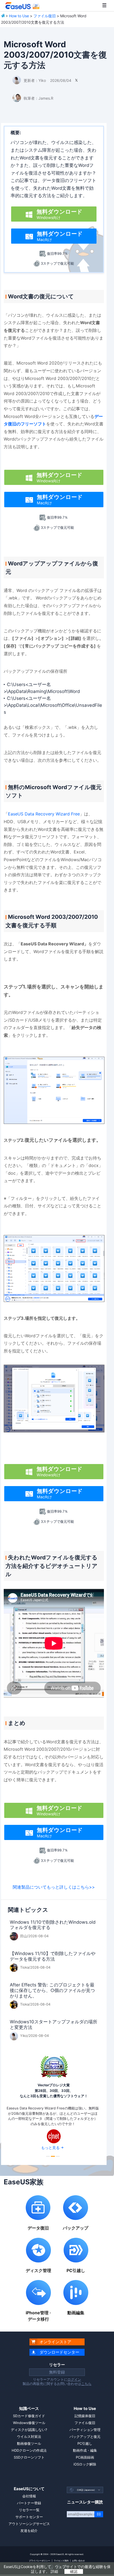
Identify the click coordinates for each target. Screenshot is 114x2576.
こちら (86, 2384)
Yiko (42, 80)
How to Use (19, 16)
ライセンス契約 (61, 2561)
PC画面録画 (85, 2457)
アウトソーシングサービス (29, 2524)
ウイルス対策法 (29, 2437)
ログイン (74, 2379)
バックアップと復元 (85, 2437)
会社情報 (29, 2496)
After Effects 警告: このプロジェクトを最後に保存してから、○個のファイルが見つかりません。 (52, 1990)
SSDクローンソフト (29, 2457)
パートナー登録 (29, 2503)
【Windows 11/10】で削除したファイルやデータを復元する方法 (53, 1956)
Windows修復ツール (29, 2423)
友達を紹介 (29, 2531)
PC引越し (85, 2443)
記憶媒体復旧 (85, 2416)
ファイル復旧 (45, 16)
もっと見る (50, 2148)
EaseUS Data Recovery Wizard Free (44, 814)
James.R (46, 98)
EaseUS (22, 6)
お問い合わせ (78, 2561)
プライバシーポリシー (40, 2561)
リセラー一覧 (29, 2510)
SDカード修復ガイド (29, 2416)
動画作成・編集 (85, 2450)
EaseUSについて (29, 2489)
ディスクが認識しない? (29, 2430)
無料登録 (57, 2372)
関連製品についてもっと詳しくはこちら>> (54, 1887)
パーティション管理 (85, 2430)
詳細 (54, 2571)
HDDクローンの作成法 (29, 2450)
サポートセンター (29, 2517)
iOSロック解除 (85, 2464)
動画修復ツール (29, 2443)
